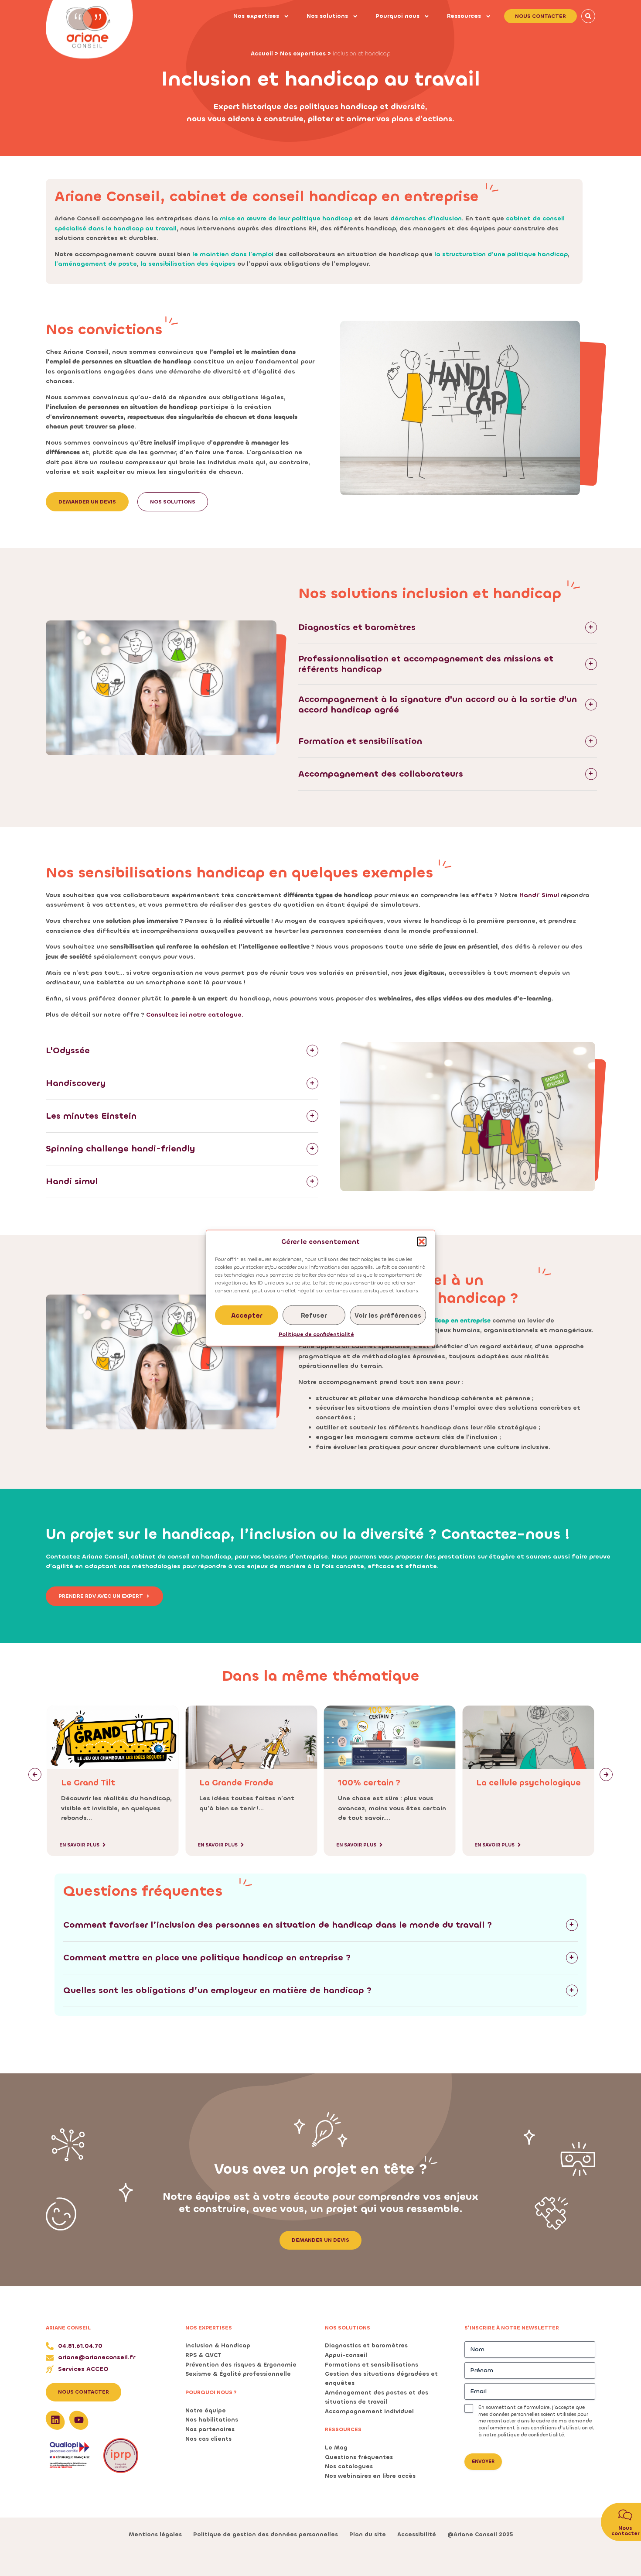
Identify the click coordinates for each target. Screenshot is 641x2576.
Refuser (314, 1315)
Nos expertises (256, 16)
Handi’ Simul (539, 895)
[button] (422, 1242)
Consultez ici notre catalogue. (195, 1015)
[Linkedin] (55, 2420)
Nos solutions (327, 16)
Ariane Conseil (68, 2328)
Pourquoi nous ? (211, 2392)
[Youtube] (79, 2420)
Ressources (464, 16)
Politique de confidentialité (316, 1334)
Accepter (247, 1315)
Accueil (262, 53)
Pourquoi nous (397, 16)
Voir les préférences (388, 1315)
